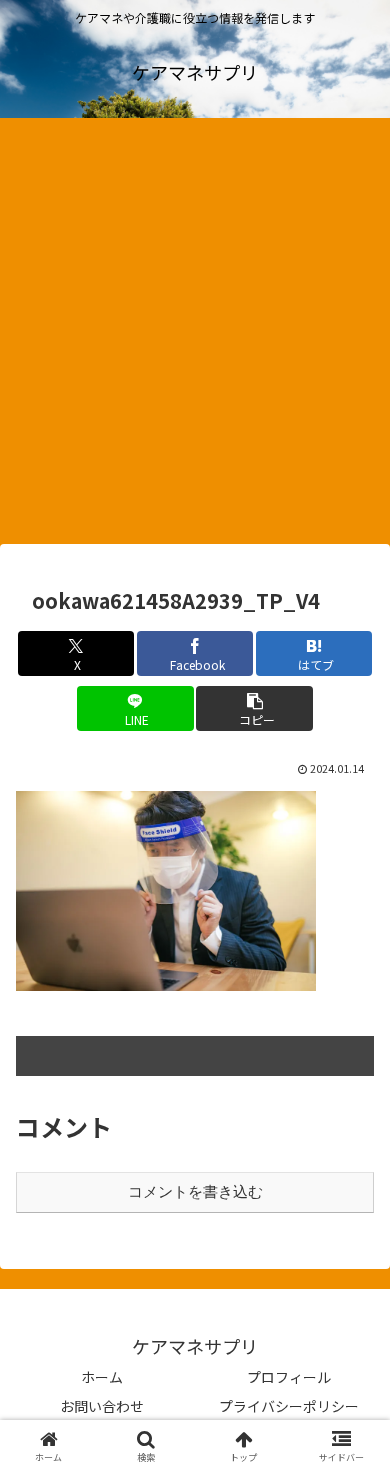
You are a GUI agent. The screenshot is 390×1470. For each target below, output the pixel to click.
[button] (254, 708)
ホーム (102, 1377)
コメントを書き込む (195, 1191)
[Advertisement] (195, 337)
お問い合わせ (102, 1406)
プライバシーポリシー (289, 1406)
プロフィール (289, 1377)
